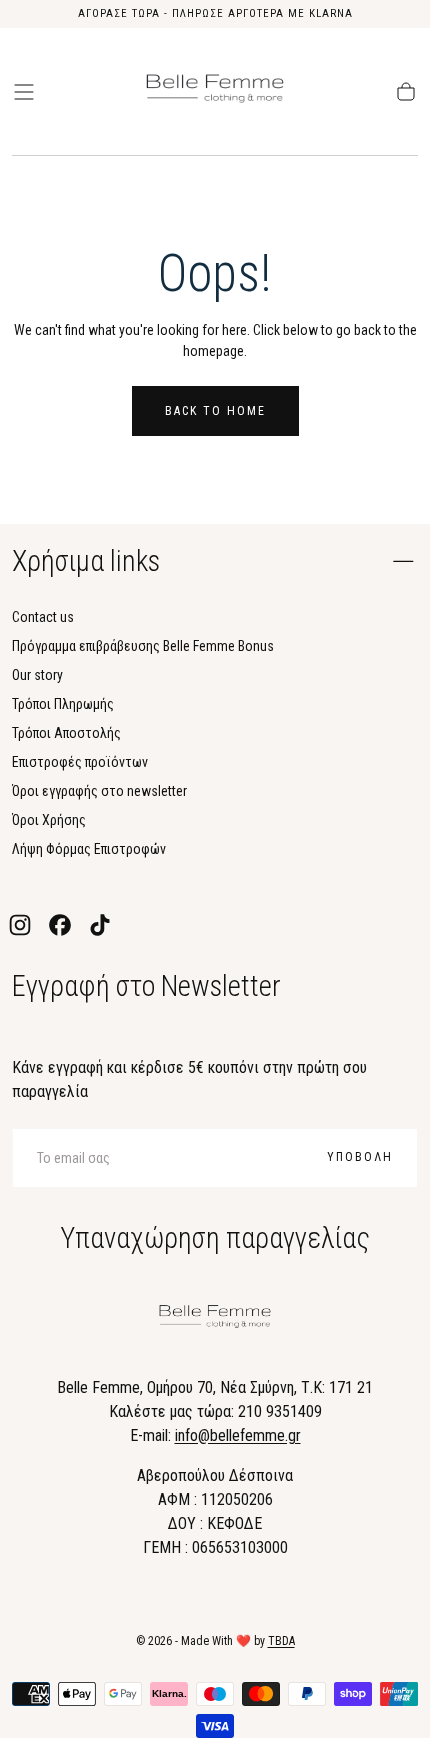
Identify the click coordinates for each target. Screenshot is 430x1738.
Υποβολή (360, 1157)
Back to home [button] (215, 411)
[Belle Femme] (215, 1319)
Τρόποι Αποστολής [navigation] (66, 733)
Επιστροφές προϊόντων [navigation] (80, 762)
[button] (24, 92)
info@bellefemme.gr (238, 1435)
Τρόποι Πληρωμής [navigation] (63, 704)
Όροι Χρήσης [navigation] (49, 820)
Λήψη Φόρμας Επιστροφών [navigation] (89, 849)
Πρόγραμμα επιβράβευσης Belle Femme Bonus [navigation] (143, 646)
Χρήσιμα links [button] (86, 561)
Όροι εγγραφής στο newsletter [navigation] (99, 791)
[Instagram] (20, 925)
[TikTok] (100, 925)
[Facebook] (60, 925)
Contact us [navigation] (43, 617)
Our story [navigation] (37, 675)
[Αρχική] (215, 92)
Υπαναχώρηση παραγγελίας (215, 1238)
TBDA (281, 1641)
